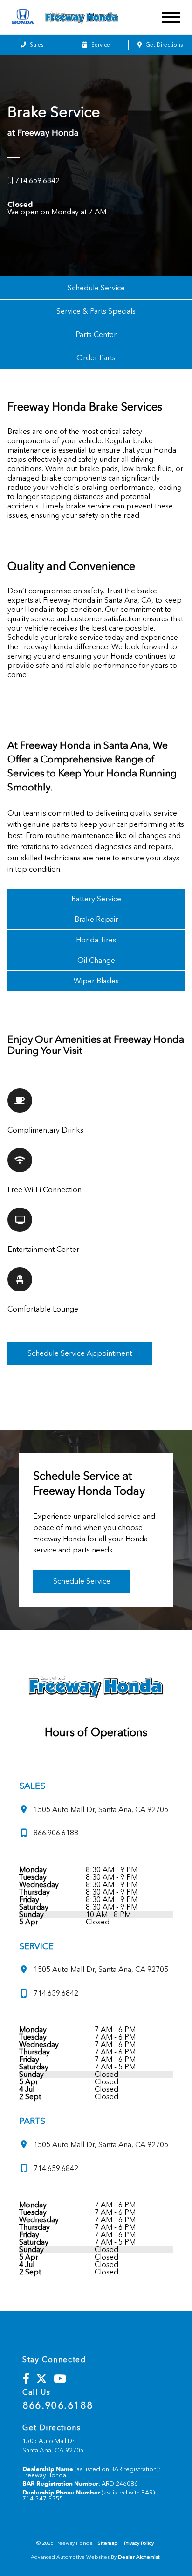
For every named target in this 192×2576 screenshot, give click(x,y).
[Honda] (23, 17)
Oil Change (96, 960)
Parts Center (96, 334)
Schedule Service (96, 288)
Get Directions (163, 45)
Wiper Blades (96, 981)
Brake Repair (96, 919)
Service (100, 45)
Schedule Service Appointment (80, 1353)
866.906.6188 (58, 2405)
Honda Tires (96, 940)
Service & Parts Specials (96, 311)
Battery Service (96, 899)
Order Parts (96, 358)
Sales (36, 45)
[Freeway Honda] (92, 17)
